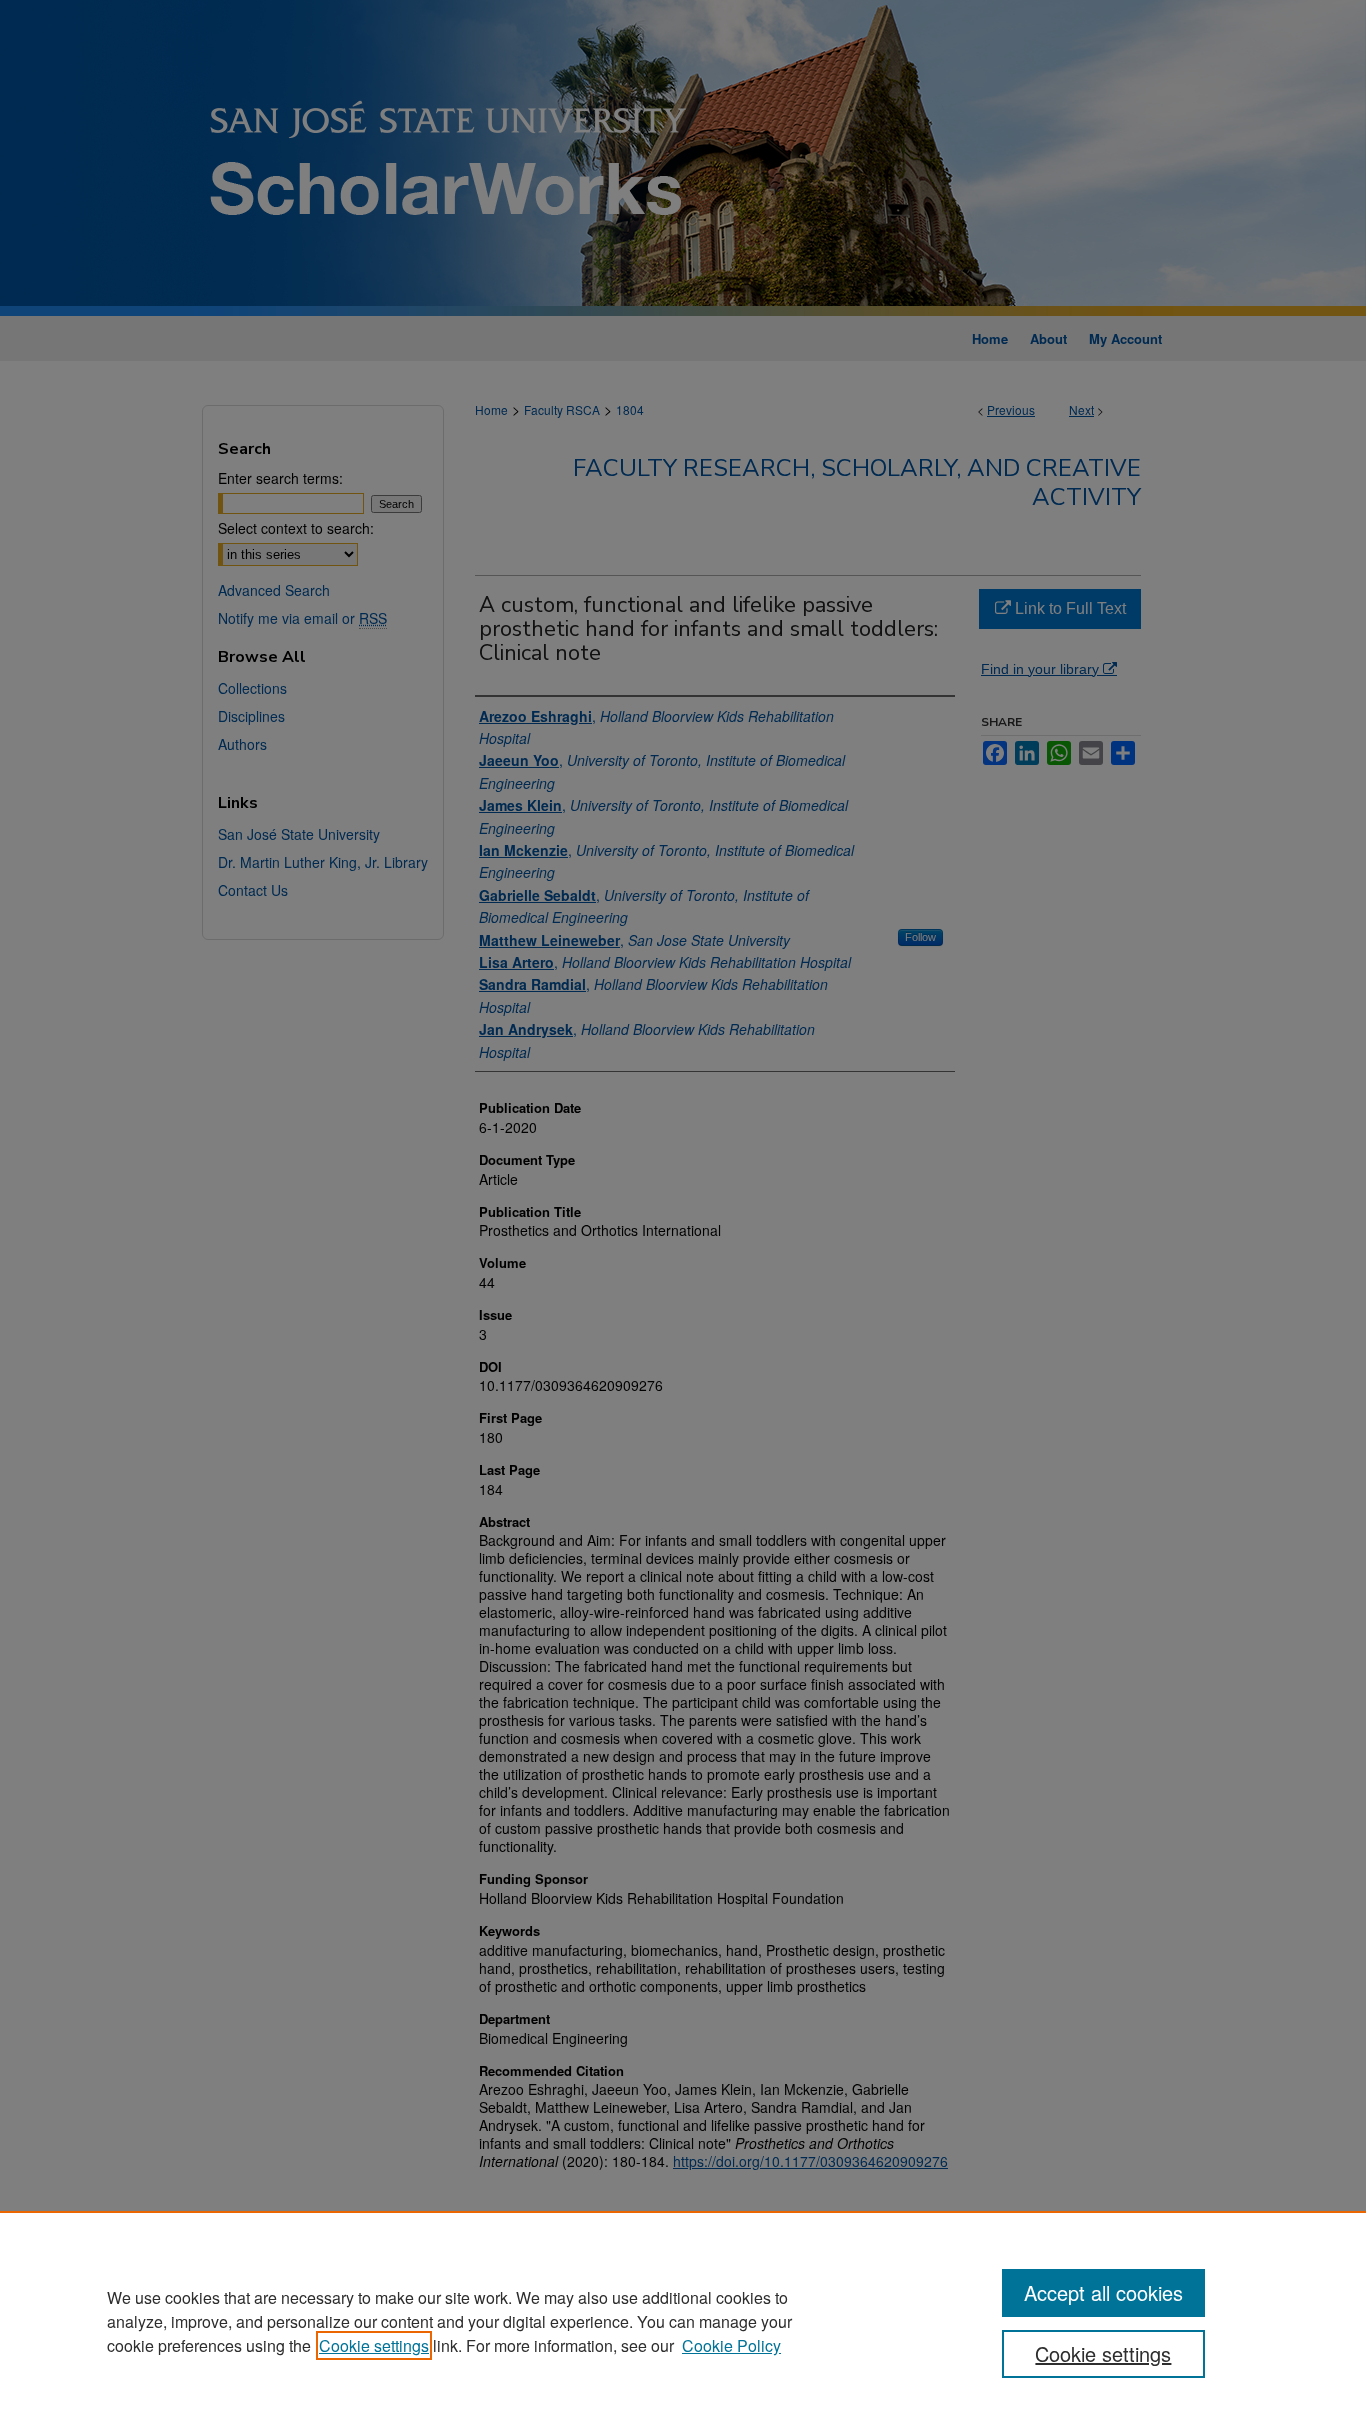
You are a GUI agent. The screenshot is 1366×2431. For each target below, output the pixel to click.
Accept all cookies (1103, 2292)
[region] (683, 2321)
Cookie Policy (731, 2345)
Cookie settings (374, 2345)
